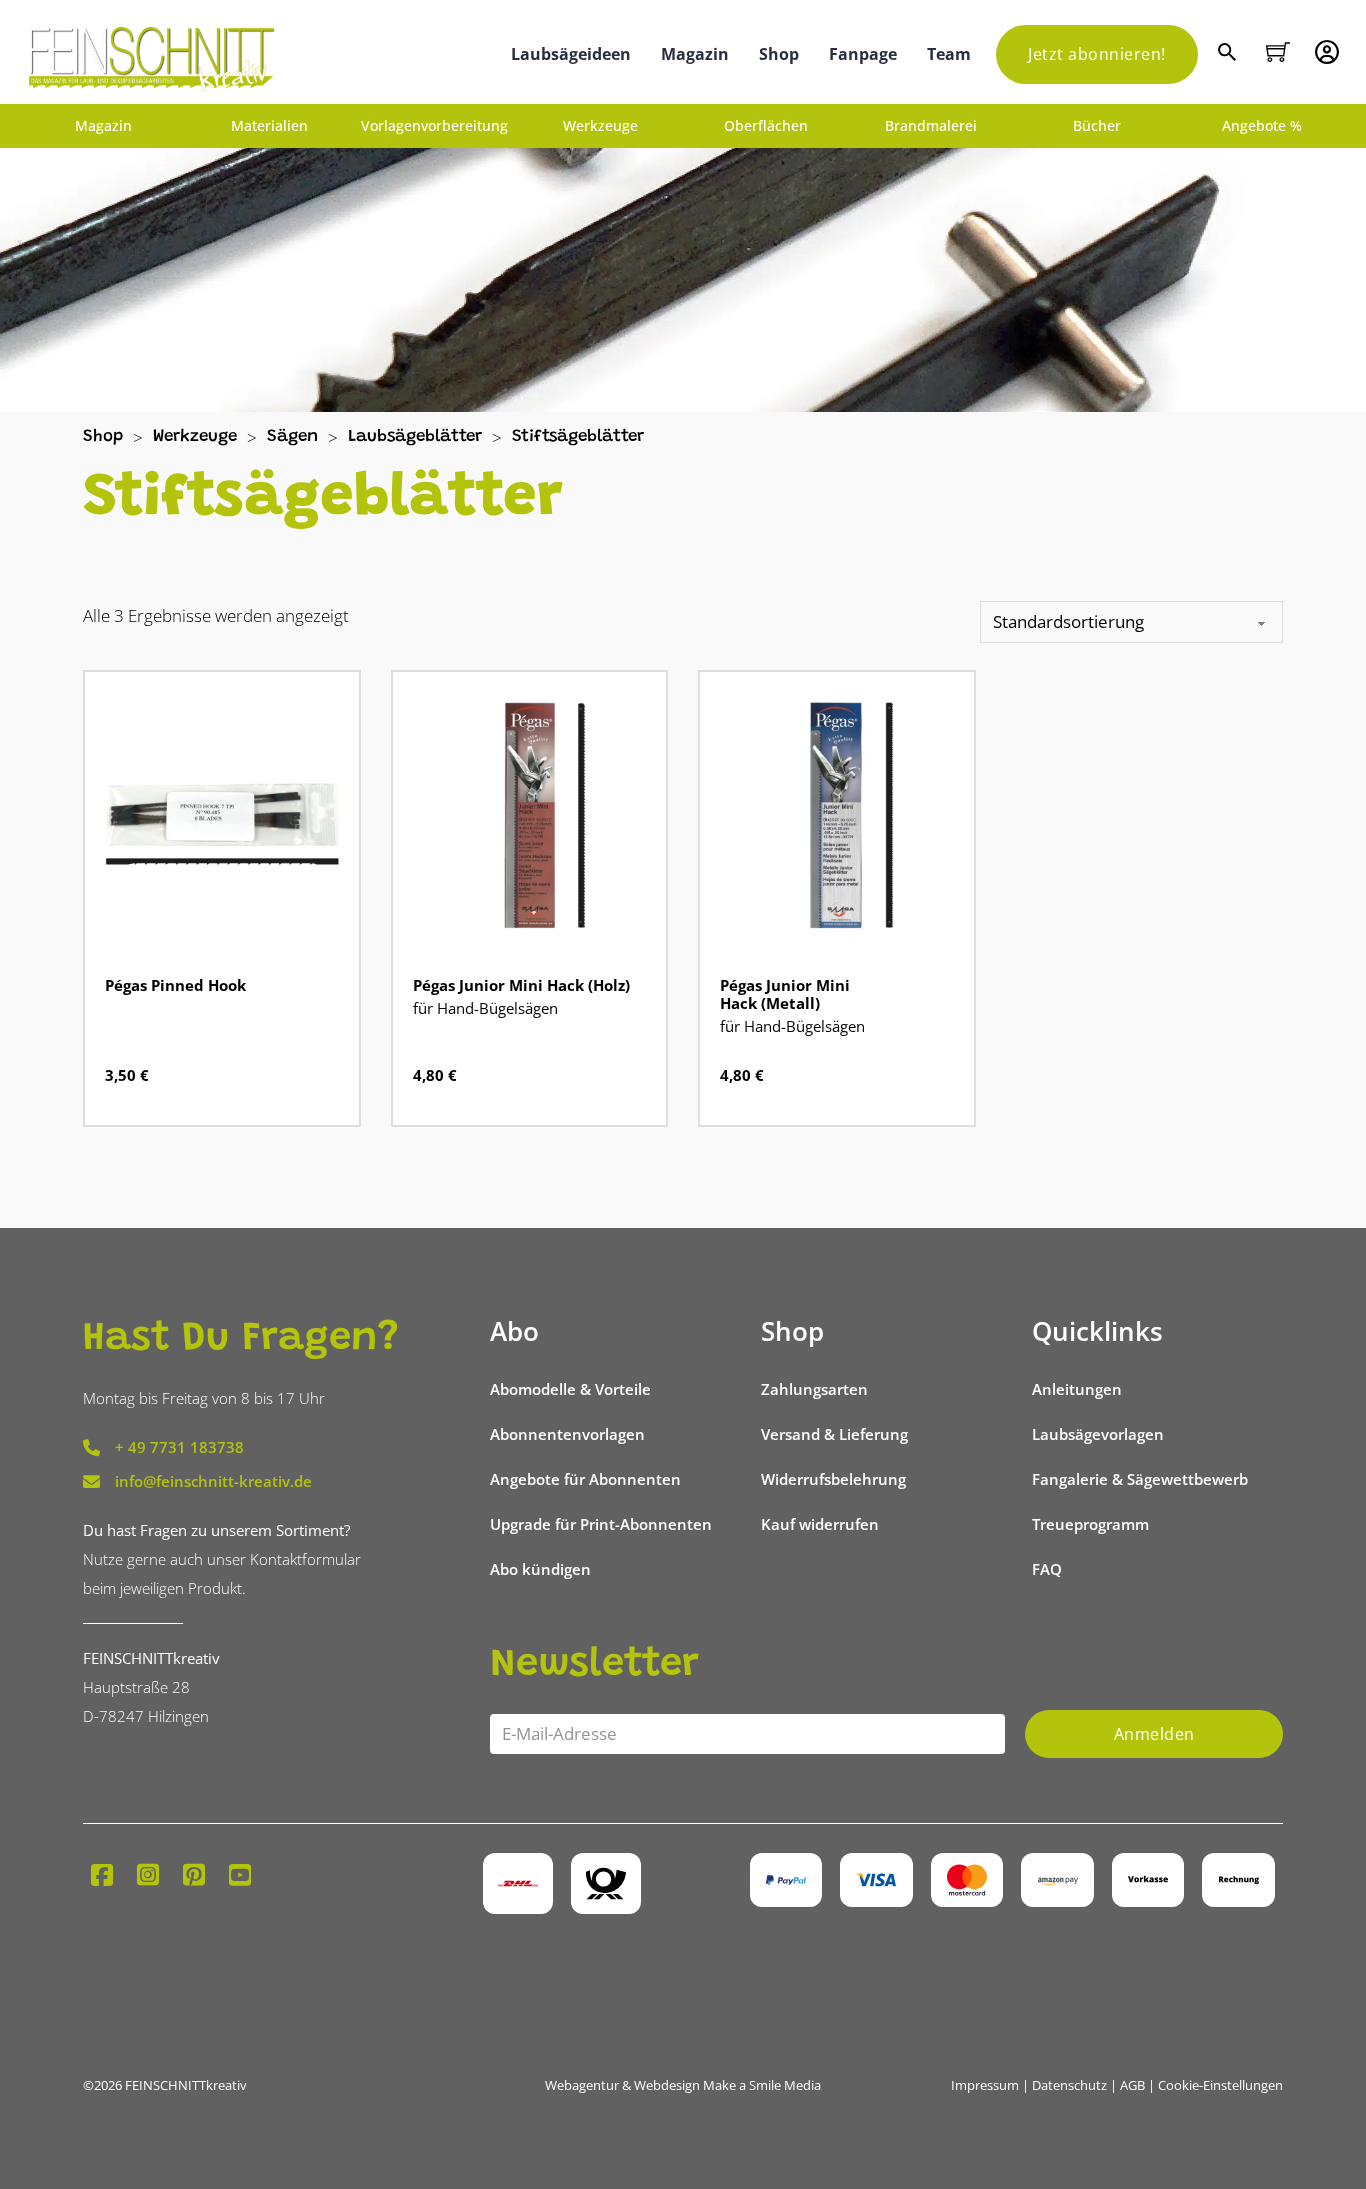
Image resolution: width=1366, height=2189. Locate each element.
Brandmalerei (931, 126)
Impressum (985, 2085)
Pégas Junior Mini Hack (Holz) (521, 985)
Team (949, 54)
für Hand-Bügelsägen (485, 1008)
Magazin (695, 54)
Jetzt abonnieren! (1097, 54)
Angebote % (1262, 126)
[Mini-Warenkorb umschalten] (1278, 52)
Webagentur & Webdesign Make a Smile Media (683, 2085)
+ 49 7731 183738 (179, 1447)
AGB (1132, 2085)
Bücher (1097, 126)
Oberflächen (766, 126)
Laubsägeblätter (415, 437)
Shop (779, 54)
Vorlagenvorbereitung (434, 126)
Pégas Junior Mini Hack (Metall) (785, 994)
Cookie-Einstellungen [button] (1220, 2085)
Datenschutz (1069, 2085)
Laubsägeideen (571, 54)
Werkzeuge (600, 126)
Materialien (269, 126)
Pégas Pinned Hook (175, 985)
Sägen (292, 437)
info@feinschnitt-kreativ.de (213, 1481)
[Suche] (1229, 54)
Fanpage (863, 54)
